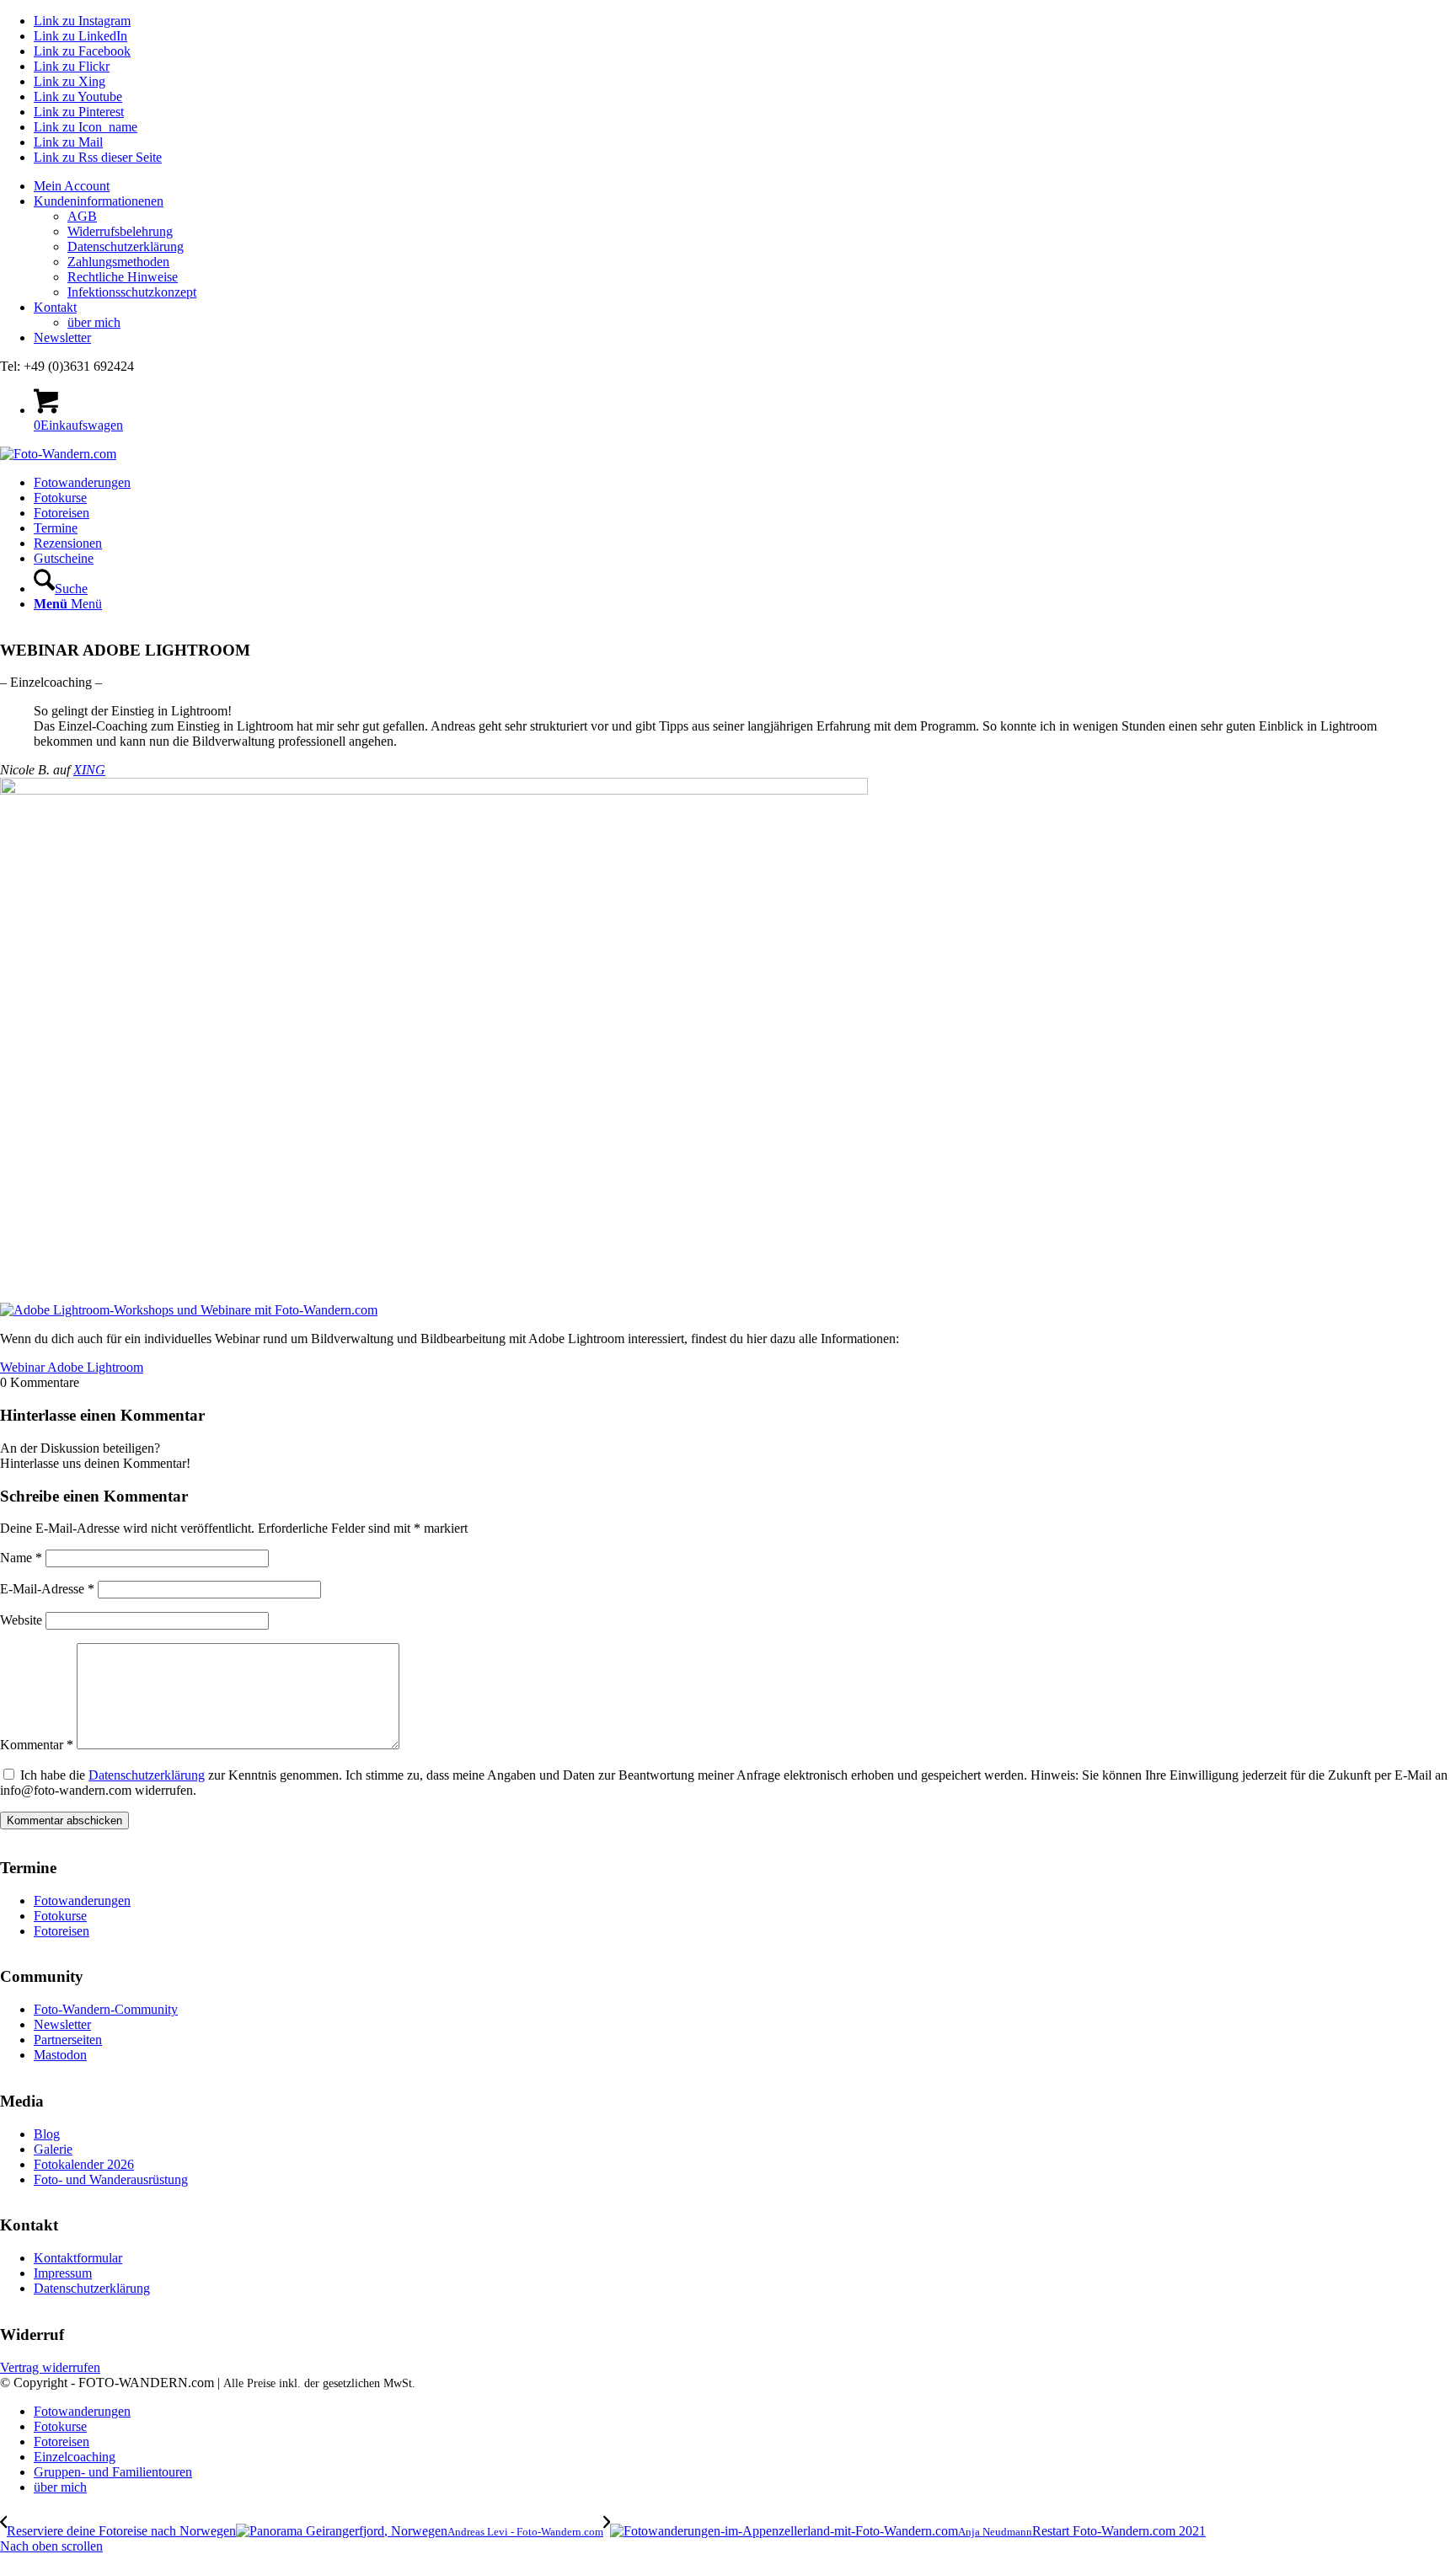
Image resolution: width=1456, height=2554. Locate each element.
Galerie (53, 2149)
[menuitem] (745, 186)
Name (21, 1558)
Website (21, 1620)
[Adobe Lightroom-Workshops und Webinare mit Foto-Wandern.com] (189, 1310)
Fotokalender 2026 (84, 2164)
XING (89, 770)
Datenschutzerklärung (126, 246)
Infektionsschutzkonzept (132, 292)
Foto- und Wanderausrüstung (111, 2179)
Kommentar (37, 1745)
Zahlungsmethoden (118, 262)
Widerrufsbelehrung (120, 231)
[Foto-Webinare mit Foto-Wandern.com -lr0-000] (434, 790)
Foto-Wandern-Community (106, 2009)
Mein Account (72, 186)
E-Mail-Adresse (47, 1589)
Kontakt (55, 307)
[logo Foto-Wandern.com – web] (58, 454)
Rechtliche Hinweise (123, 277)
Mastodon (60, 2055)
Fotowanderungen (82, 1901)
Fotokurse (60, 1916)
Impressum (63, 2273)
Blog (47, 2134)
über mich (94, 322)
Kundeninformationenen (99, 201)
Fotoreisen (62, 1931)
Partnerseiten (68, 2040)
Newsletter (62, 337)
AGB (82, 216)
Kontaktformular (78, 2258)
